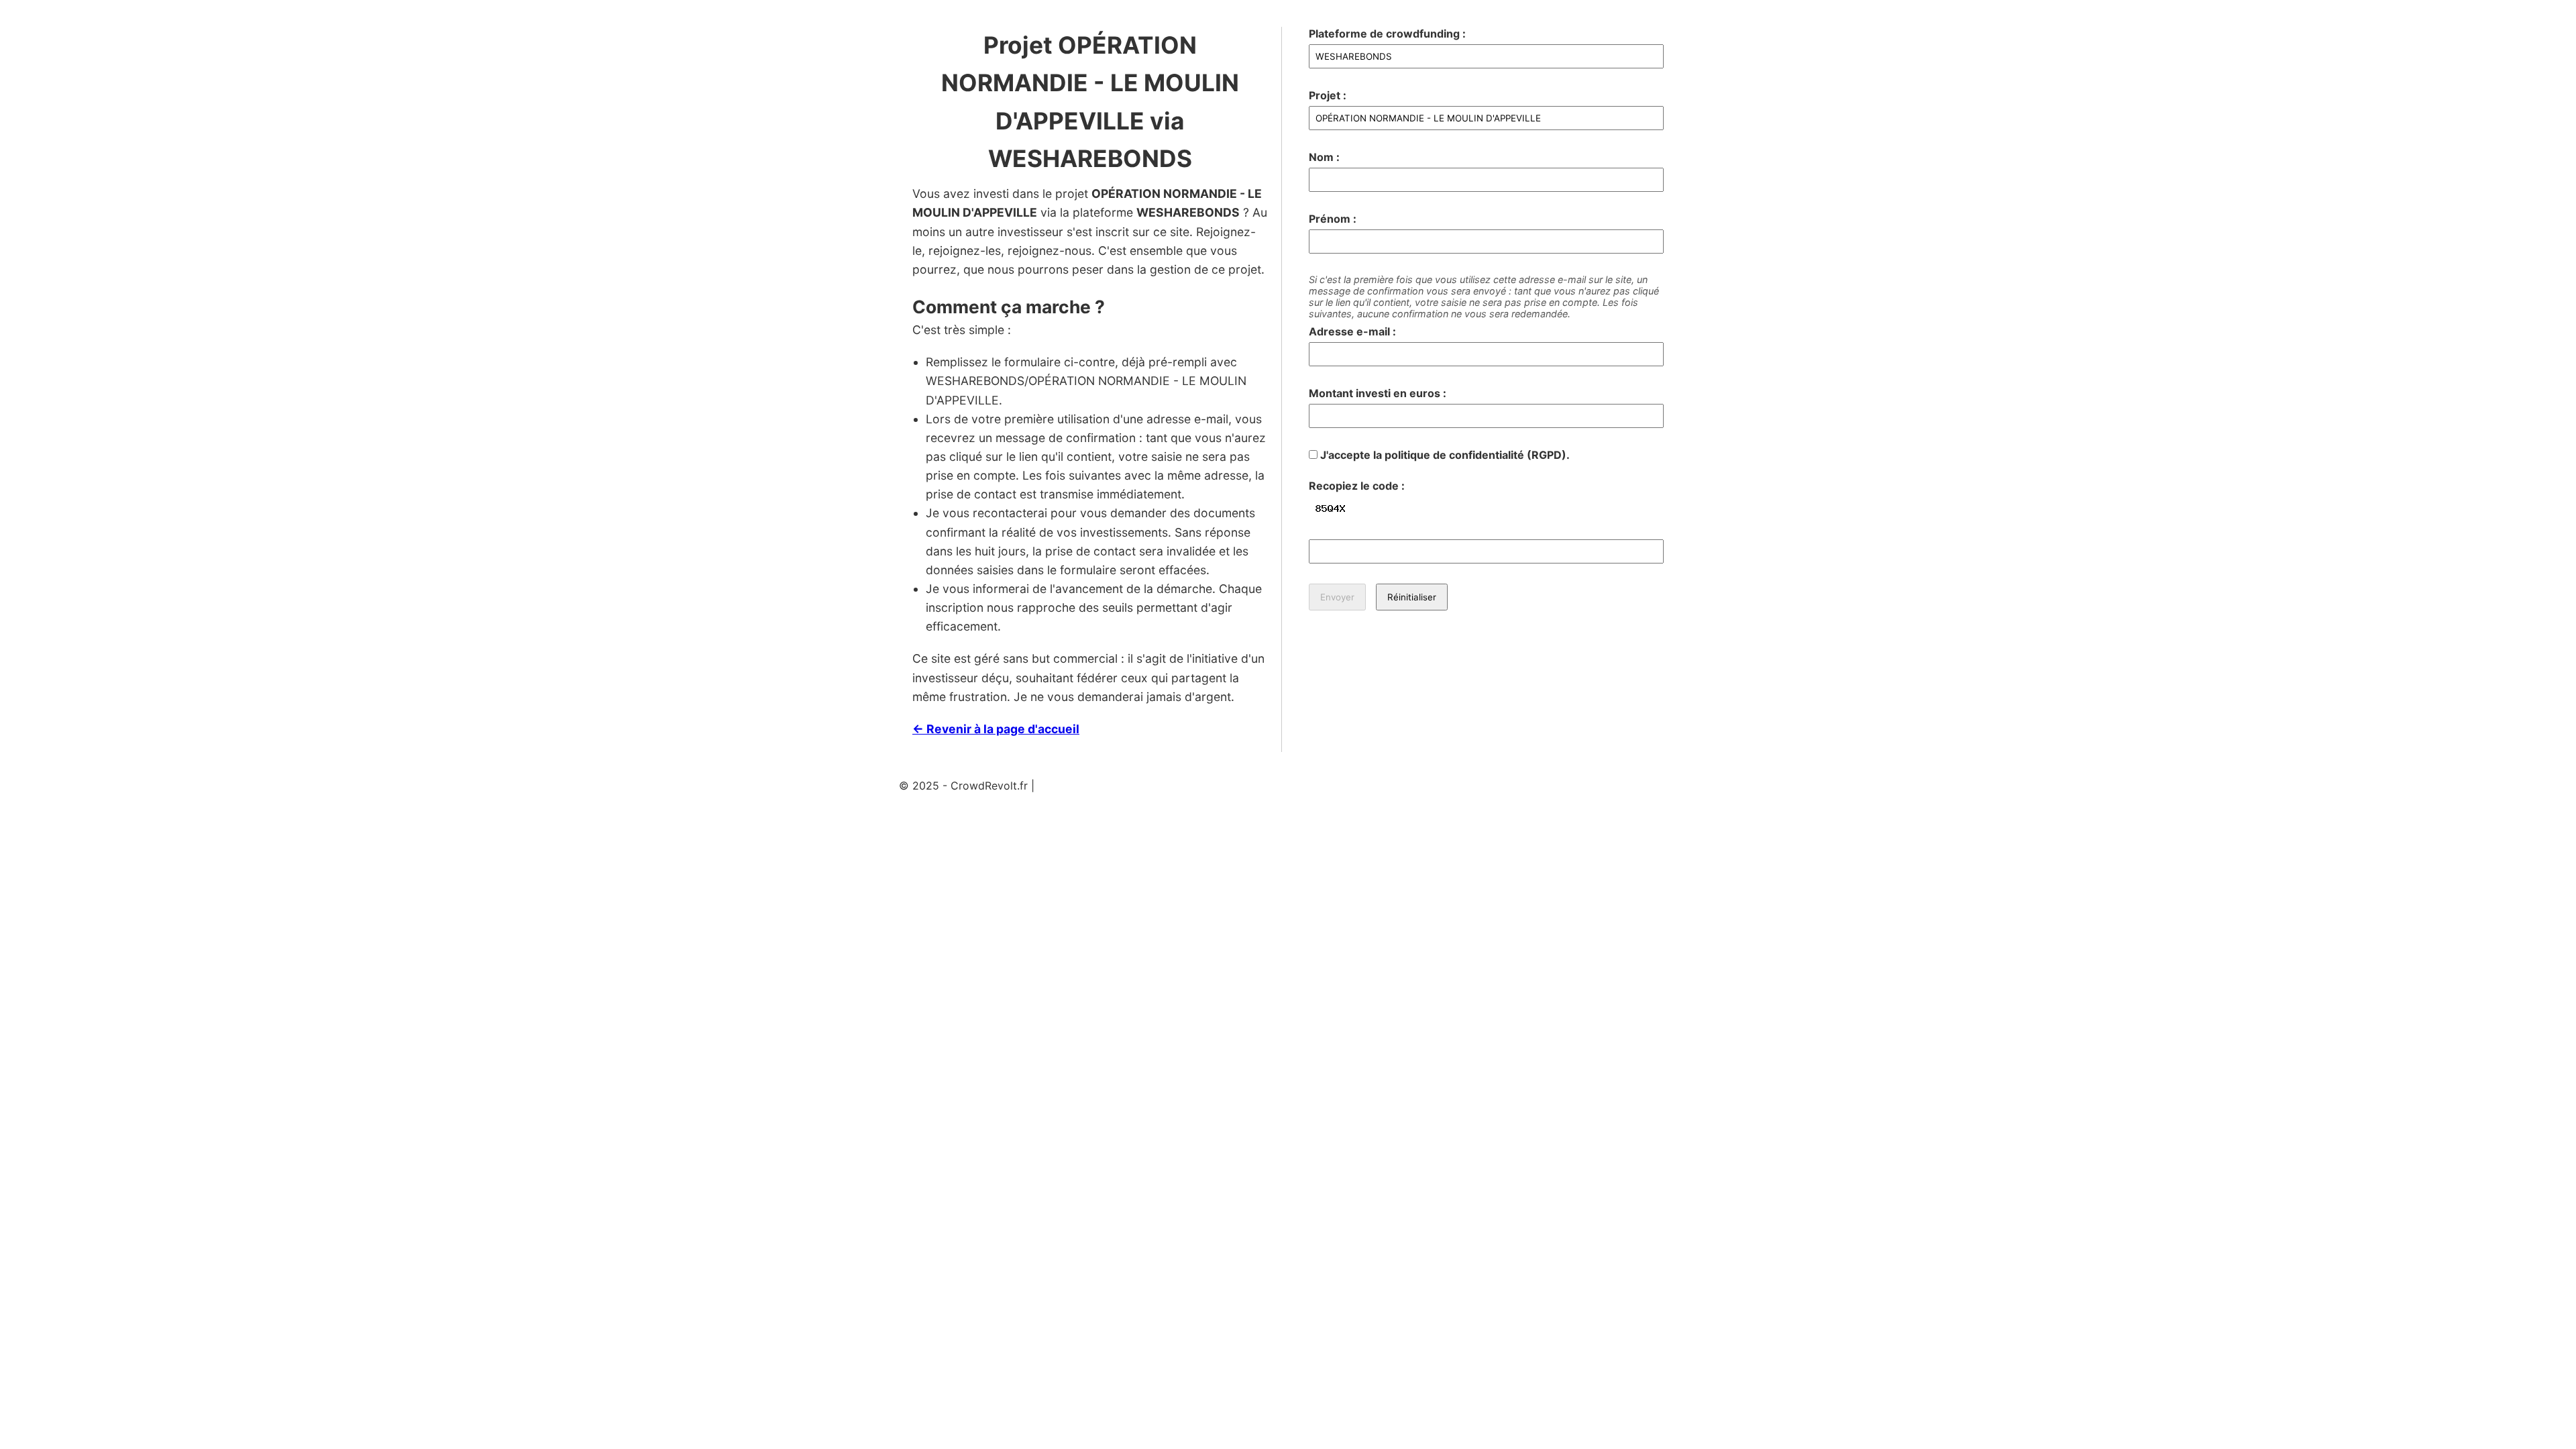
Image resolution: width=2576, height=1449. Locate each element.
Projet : (1328, 95)
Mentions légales (1080, 786)
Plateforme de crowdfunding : (1387, 34)
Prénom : (1333, 219)
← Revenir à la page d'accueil (996, 729)
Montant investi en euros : (1378, 393)
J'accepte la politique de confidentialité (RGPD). (1444, 455)
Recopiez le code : (1357, 486)
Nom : (1324, 157)
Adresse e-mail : (1352, 331)
